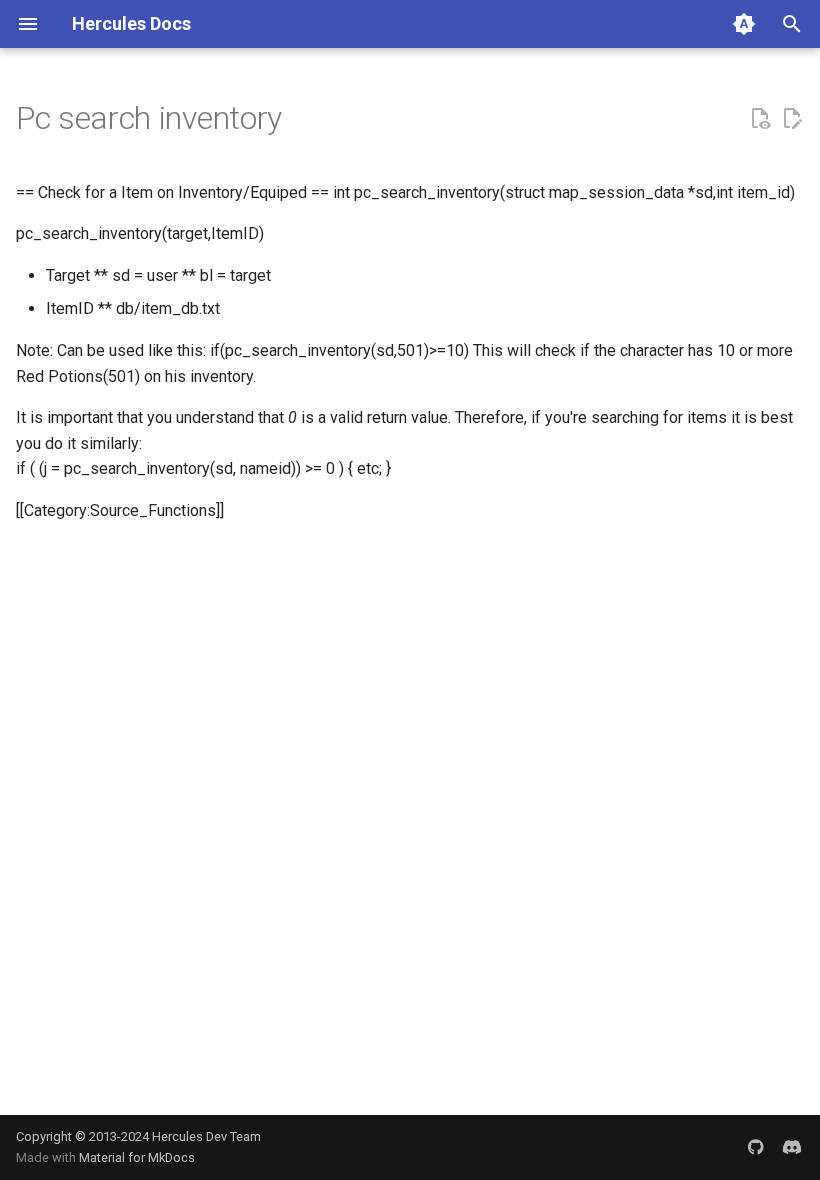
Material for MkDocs (137, 1157)
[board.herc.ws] (792, 1147)
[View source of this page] (760, 119)
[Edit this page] (792, 119)
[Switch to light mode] (744, 24)
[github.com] (756, 1147)
